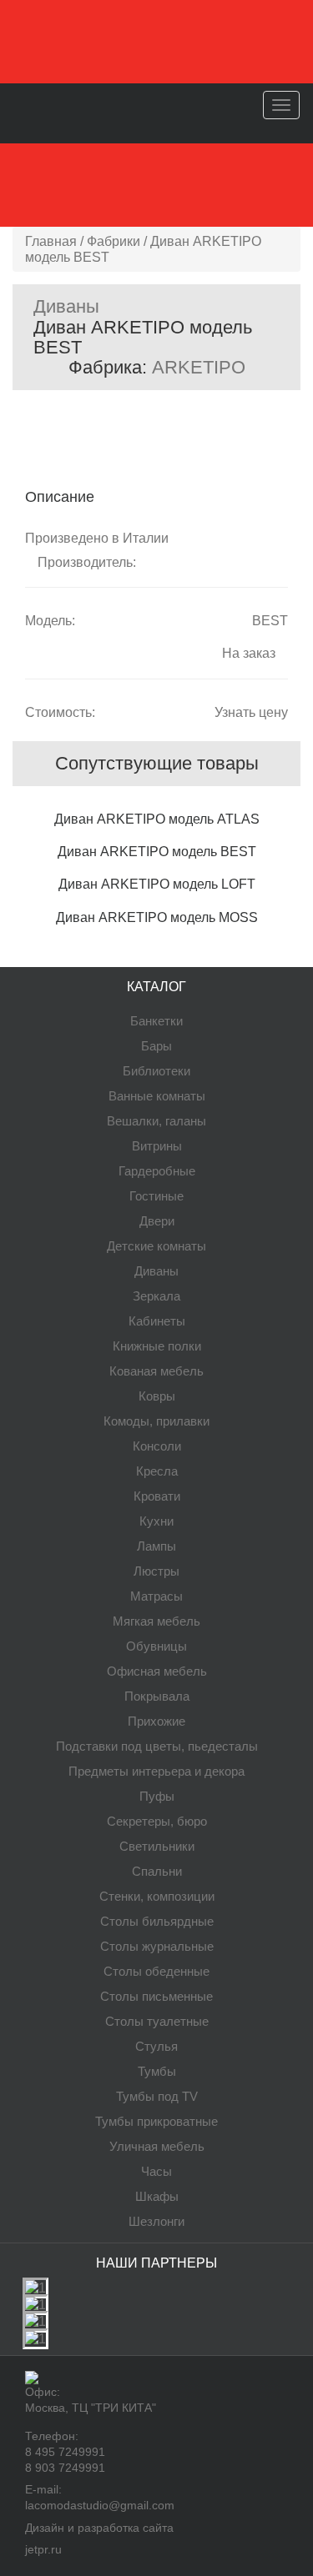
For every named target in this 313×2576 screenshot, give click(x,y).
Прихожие (156, 1721)
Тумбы (157, 2071)
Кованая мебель (156, 1371)
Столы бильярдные (157, 1921)
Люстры (156, 1571)
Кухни (156, 1521)
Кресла (157, 1471)
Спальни (157, 1871)
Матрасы (156, 1596)
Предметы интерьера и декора (156, 1771)
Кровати (157, 1496)
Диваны (66, 306)
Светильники (157, 1846)
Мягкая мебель (156, 1621)
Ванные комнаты (157, 1096)
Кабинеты (157, 1321)
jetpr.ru (43, 2549)
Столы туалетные (157, 2021)
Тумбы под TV (157, 2096)
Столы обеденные (156, 1971)
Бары (156, 1046)
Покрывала (157, 1696)
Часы (156, 2171)
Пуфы (157, 1796)
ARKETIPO (199, 367)
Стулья (156, 2046)
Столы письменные (156, 1996)
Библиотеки (156, 1071)
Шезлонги (156, 2221)
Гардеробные (157, 1171)
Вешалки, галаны (156, 1121)
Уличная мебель (157, 2146)
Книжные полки (157, 1346)
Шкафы (157, 2196)
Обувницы (156, 1646)
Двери (157, 1221)
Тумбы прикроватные (156, 2121)
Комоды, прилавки (156, 1421)
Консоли (157, 1446)
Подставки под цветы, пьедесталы (157, 1746)
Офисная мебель (157, 1671)
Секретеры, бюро (157, 1821)
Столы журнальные (157, 1946)
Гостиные (156, 1196)
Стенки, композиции (157, 1896)
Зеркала (156, 1296)
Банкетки (156, 1021)
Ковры (157, 1396)
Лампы (156, 1546)
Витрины (157, 1146)
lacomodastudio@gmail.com (100, 2505)
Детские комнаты (156, 1246)
